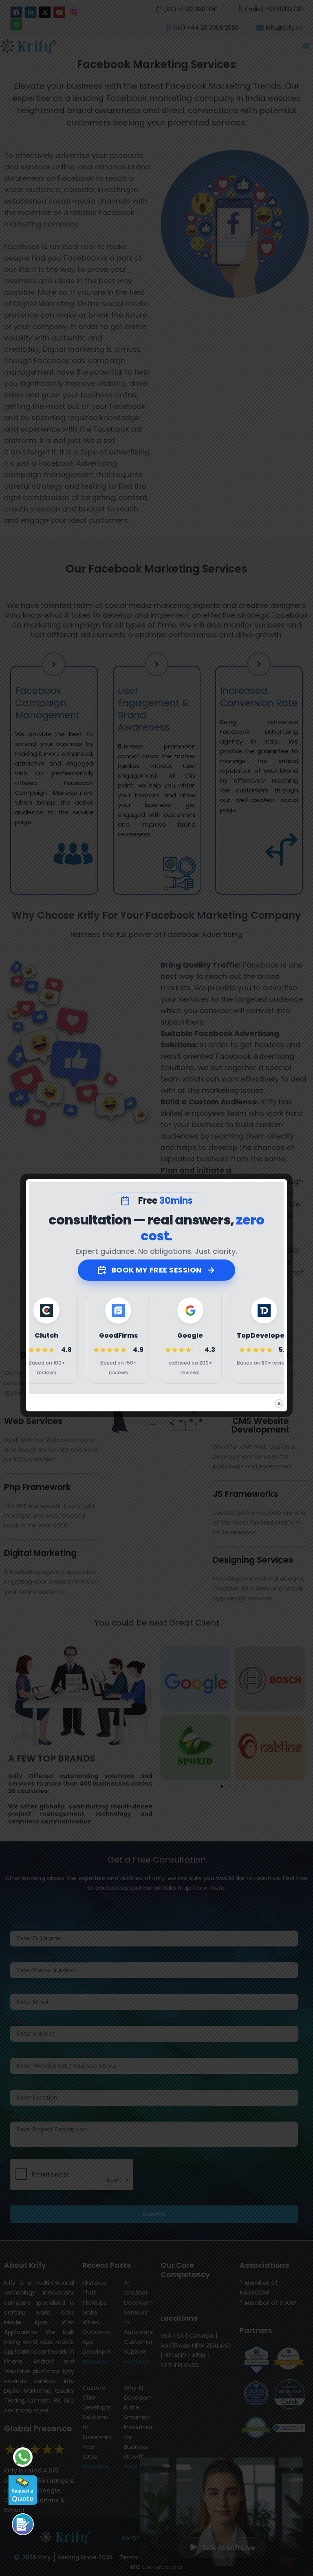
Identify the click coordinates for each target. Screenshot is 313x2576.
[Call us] (23, 2524)
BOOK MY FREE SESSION (156, 1270)
